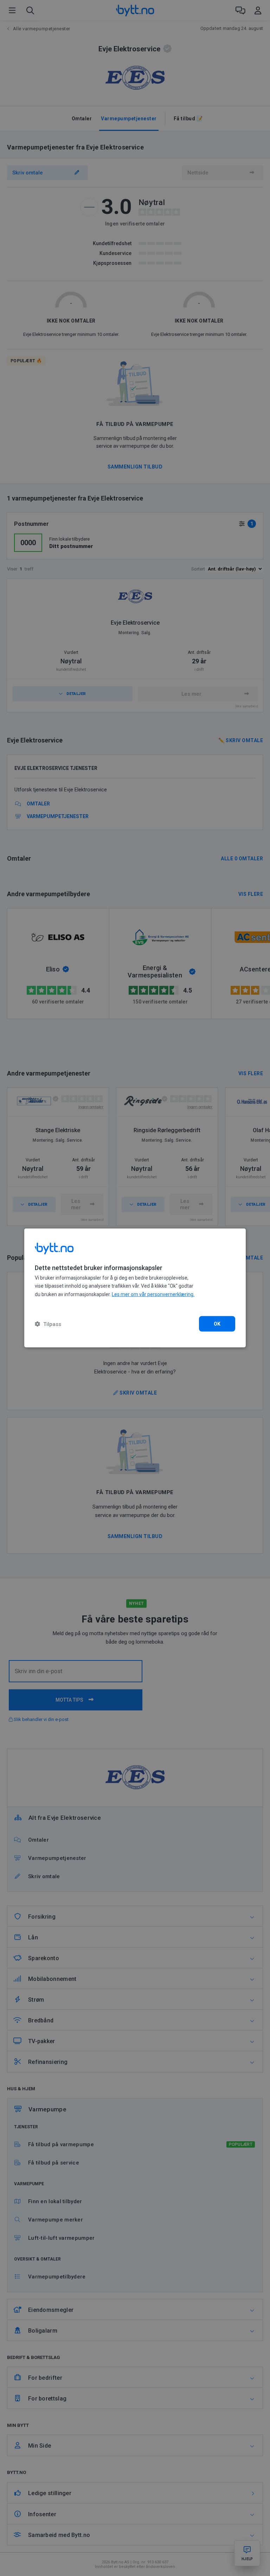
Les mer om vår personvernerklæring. (153, 1294)
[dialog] (135, 1288)
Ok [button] (217, 1324)
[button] (48, 1324)
